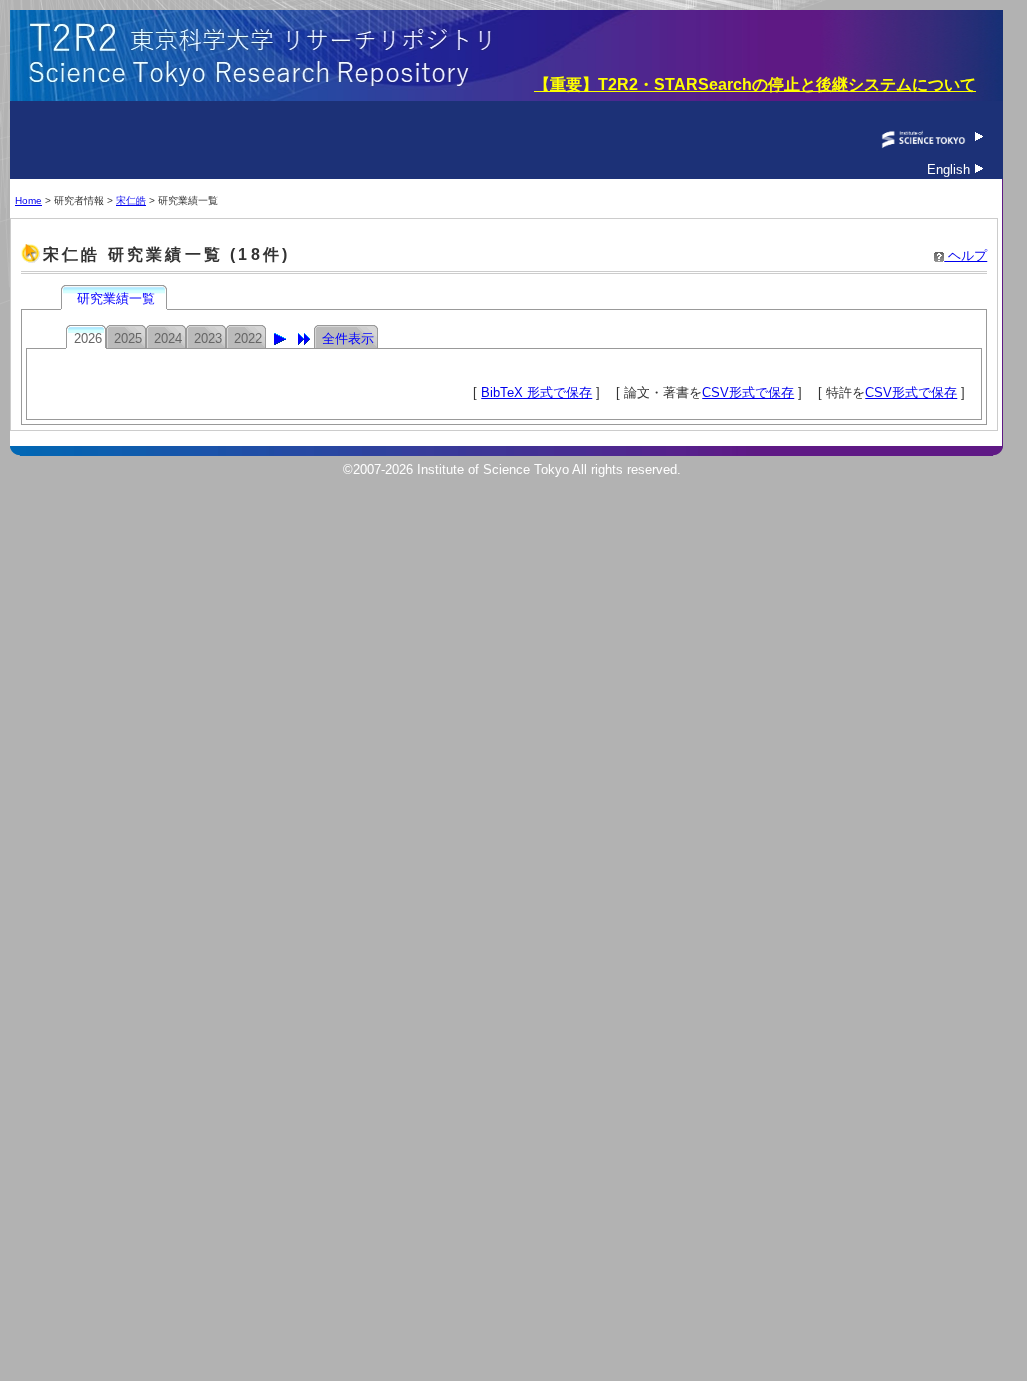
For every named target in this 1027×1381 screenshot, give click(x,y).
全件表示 (348, 338)
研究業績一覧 (116, 298)
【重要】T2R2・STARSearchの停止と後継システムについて (755, 84)
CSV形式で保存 (748, 392)
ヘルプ (965, 255)
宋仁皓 (131, 200)
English (950, 169)
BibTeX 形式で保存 (536, 392)
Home (28, 200)
